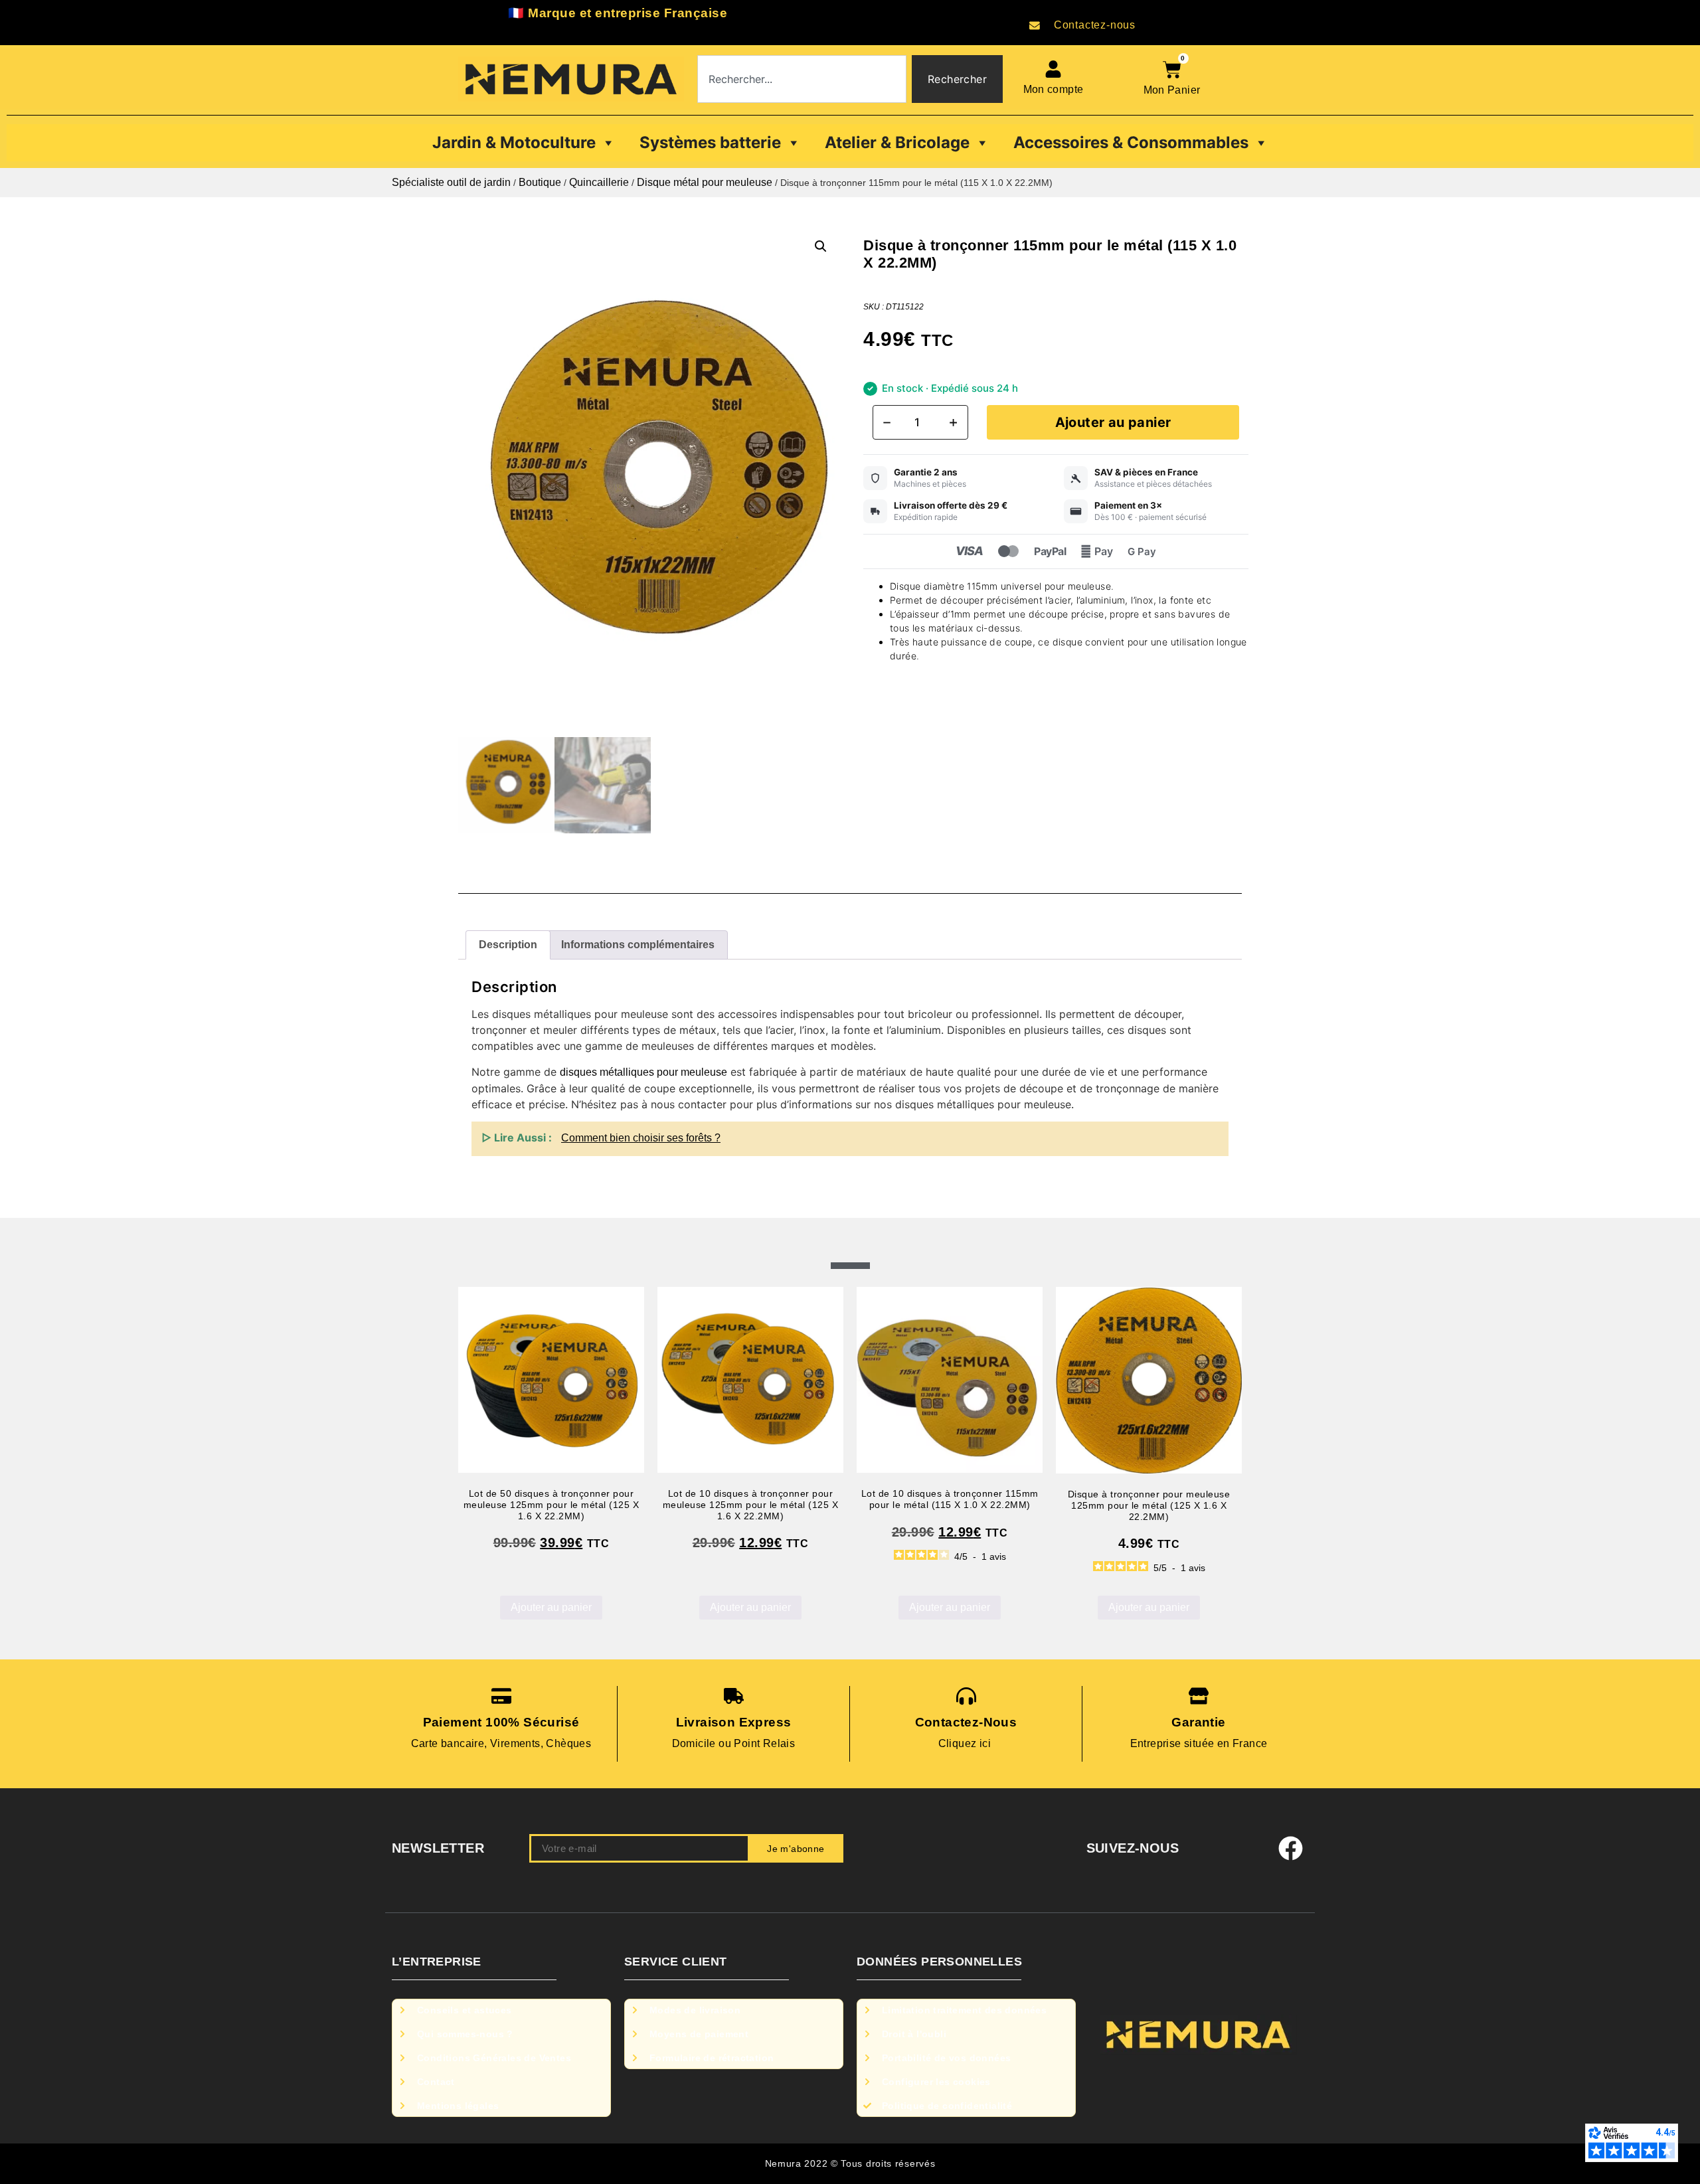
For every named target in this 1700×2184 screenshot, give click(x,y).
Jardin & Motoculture (514, 142)
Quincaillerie (599, 182)
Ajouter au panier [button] (551, 1607)
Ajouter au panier (1113, 422)
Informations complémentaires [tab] (638, 945)
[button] (821, 246)
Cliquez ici (966, 1743)
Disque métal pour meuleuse (705, 182)
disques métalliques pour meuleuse (643, 1072)
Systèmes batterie (710, 142)
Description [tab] (508, 945)
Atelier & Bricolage (897, 142)
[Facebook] (1291, 1849)
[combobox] (802, 79)
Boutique (540, 182)
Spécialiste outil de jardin (451, 182)
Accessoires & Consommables (1131, 142)
